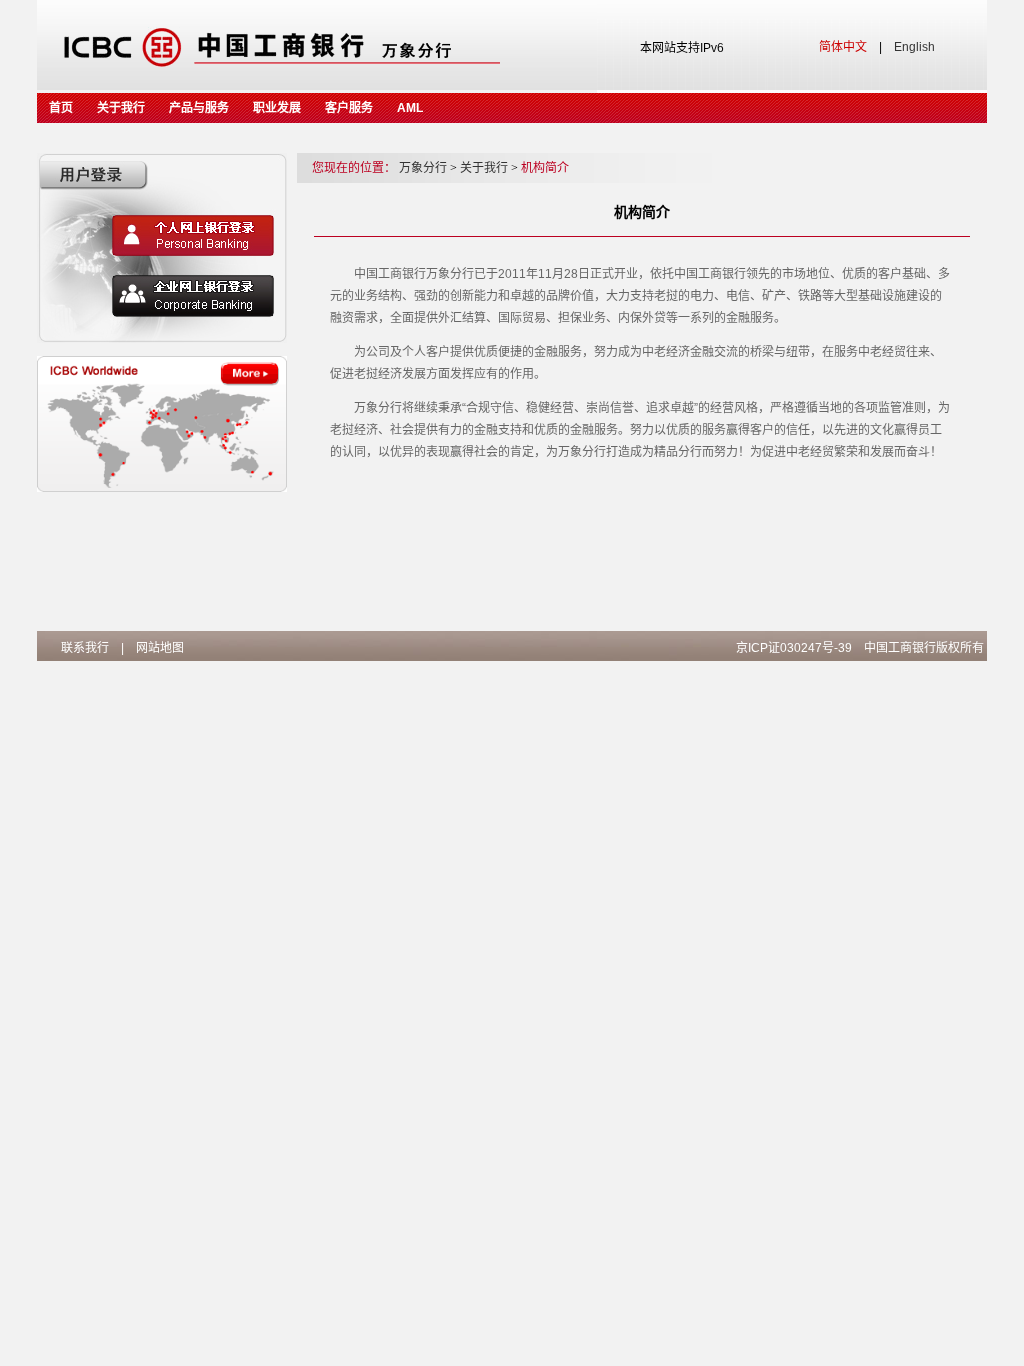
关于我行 (121, 108)
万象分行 (428, 168)
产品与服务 (199, 108)
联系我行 (85, 648)
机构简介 (545, 168)
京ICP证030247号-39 (794, 648)
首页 (61, 108)
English (914, 47)
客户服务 (349, 108)
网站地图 (160, 648)
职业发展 (277, 108)
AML (410, 108)
